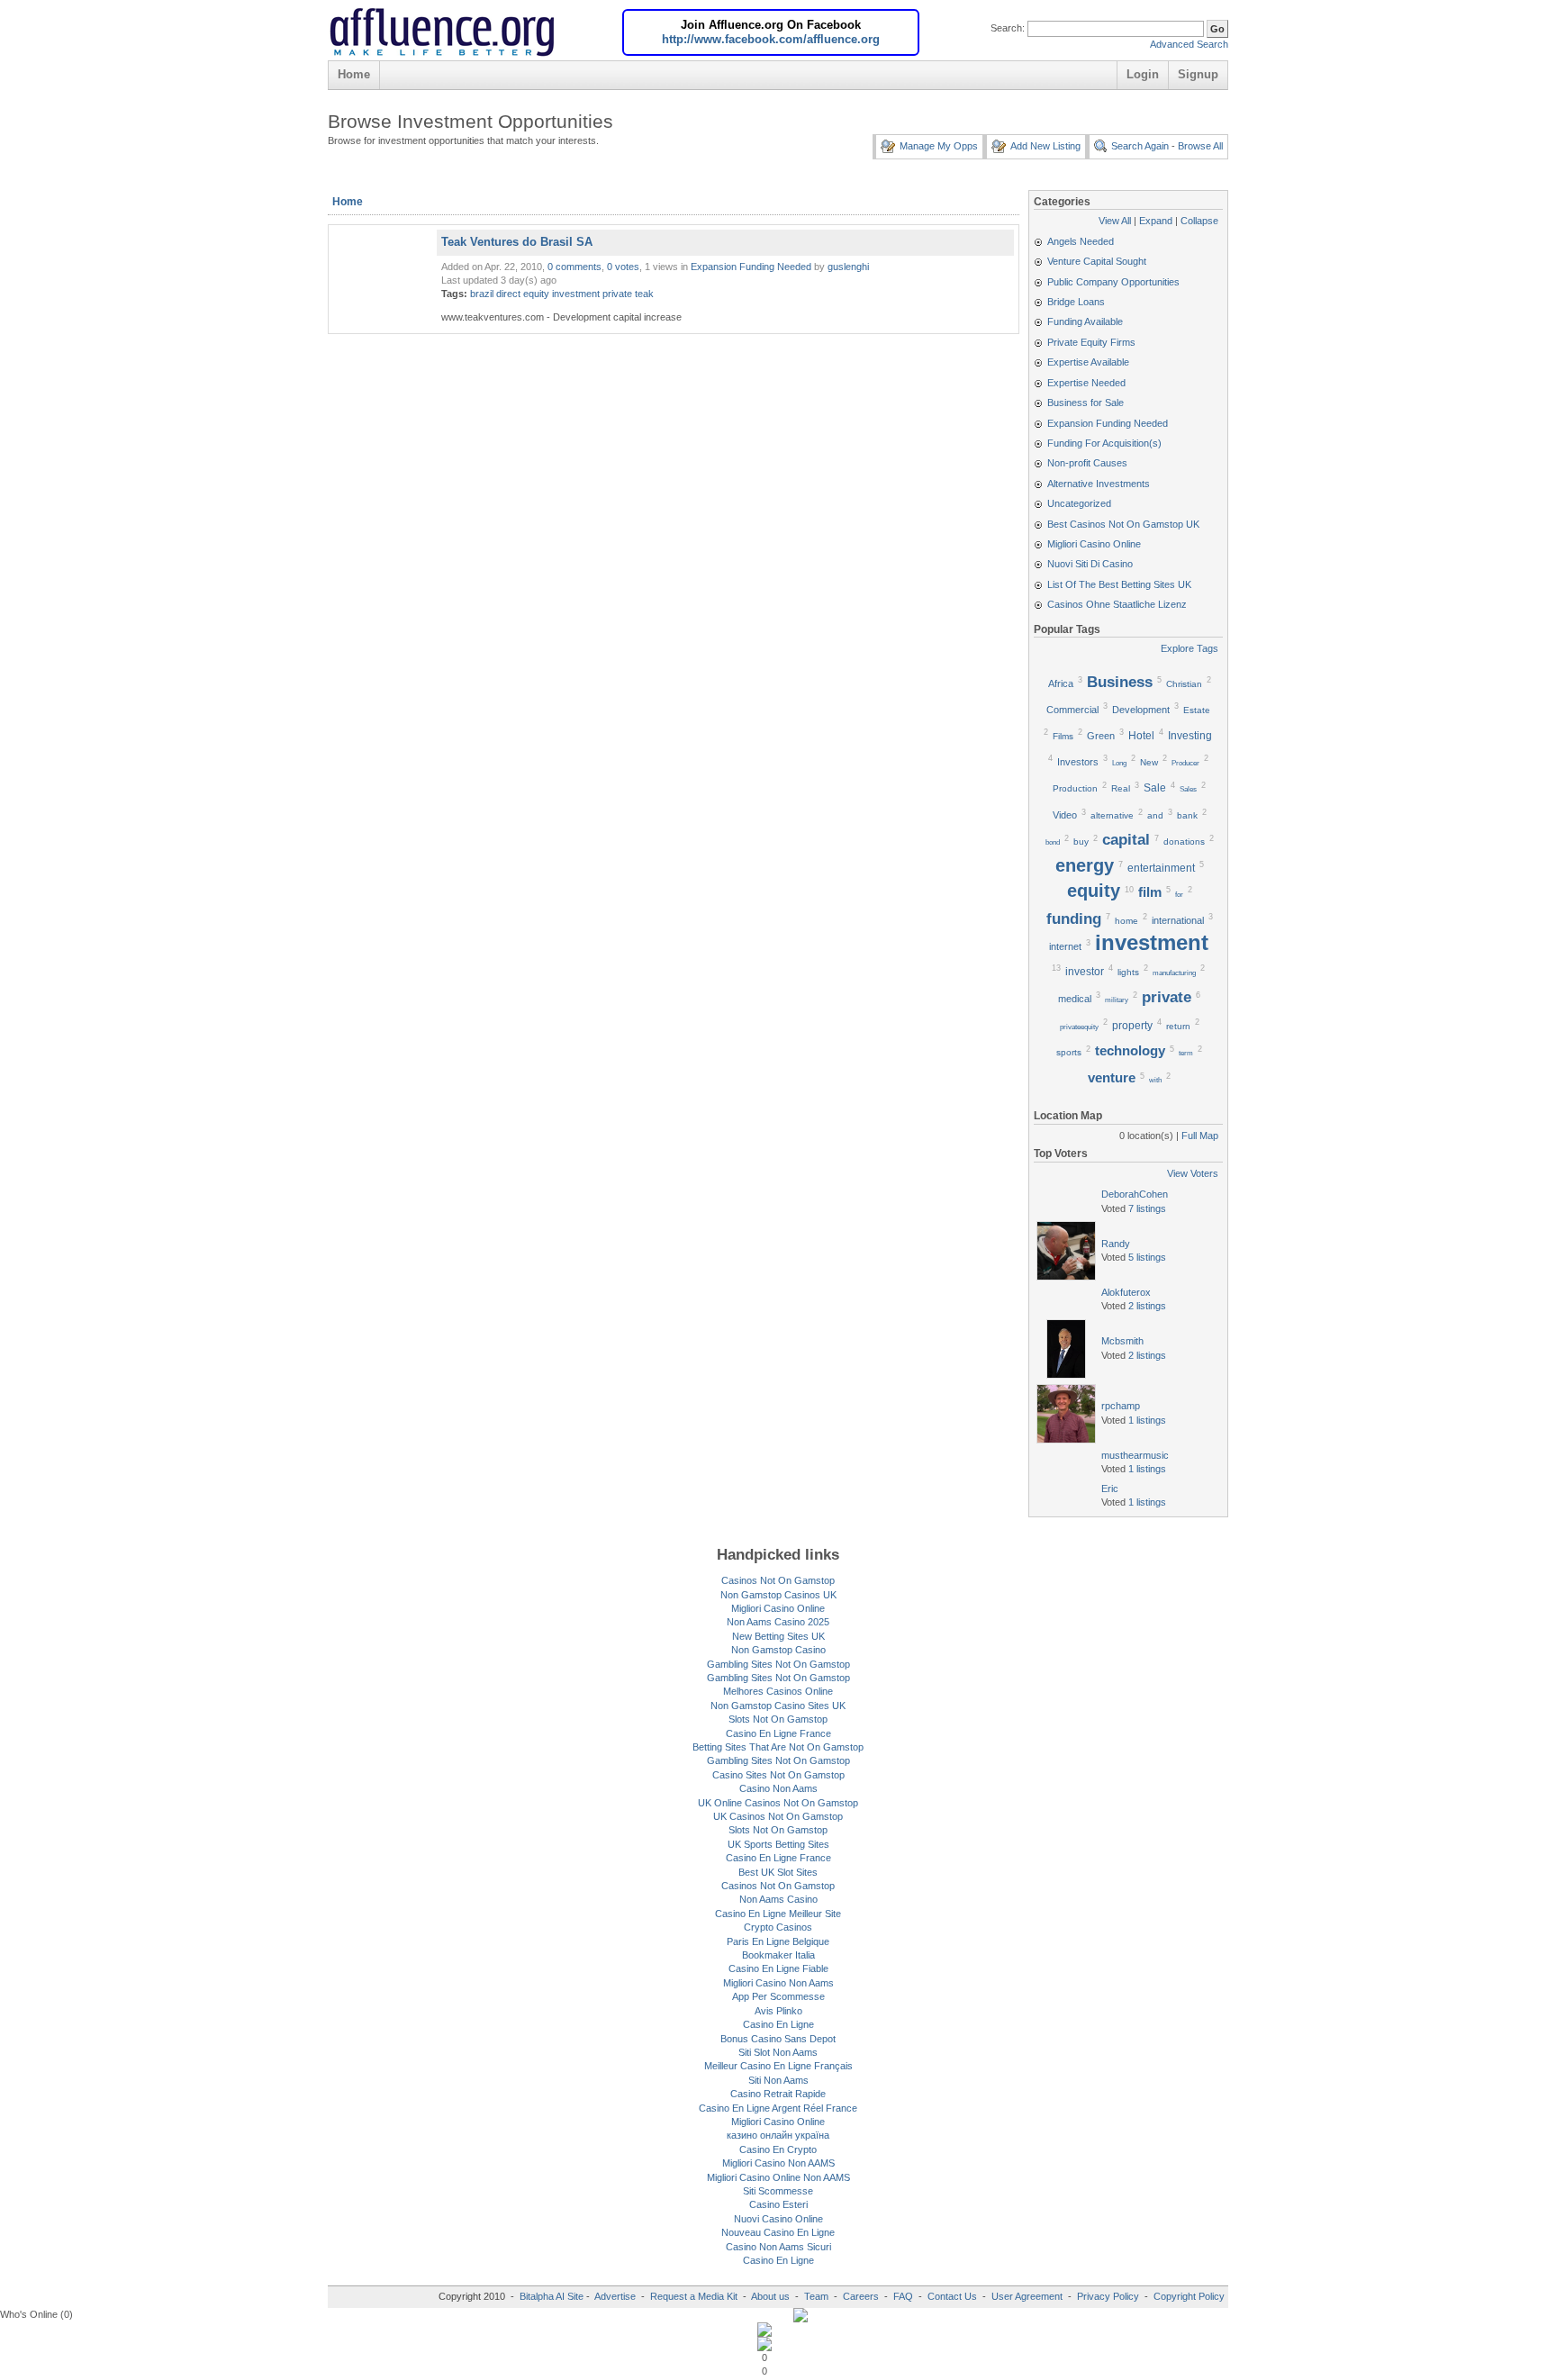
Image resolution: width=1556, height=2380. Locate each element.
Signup (1198, 74)
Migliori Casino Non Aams (778, 1983)
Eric (1110, 1489)
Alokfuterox (1126, 1292)
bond (1053, 842)
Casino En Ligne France (778, 1733)
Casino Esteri (778, 2204)
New (1149, 762)
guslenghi (848, 267)
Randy (1116, 1244)
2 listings (1147, 1306)
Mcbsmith (1122, 1341)
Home (354, 74)
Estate (1197, 710)
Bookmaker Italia (778, 1955)
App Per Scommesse (778, 1996)
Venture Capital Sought (1097, 261)
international (1178, 920)
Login (1143, 74)
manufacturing (1174, 973)
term (1186, 1053)
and (1155, 815)
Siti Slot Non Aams (778, 2052)
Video (1065, 815)
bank (1187, 815)
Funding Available (1085, 321)
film (1150, 892)
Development (1141, 710)
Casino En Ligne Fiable (778, 1968)
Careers (861, 2296)
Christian (1184, 684)
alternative (1112, 815)
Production (1075, 788)
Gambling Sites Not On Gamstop (778, 1664)
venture (1112, 1078)
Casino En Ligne (778, 2024)
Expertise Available (1088, 362)
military (1117, 1000)
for (1179, 895)
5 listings (1147, 1257)
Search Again (1140, 146)
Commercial (1072, 710)
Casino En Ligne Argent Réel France (778, 2108)
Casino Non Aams (778, 1788)
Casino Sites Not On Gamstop (778, 1775)
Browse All (1200, 146)
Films (1063, 736)
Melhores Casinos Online (778, 1691)
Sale (1155, 788)
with (1155, 1080)
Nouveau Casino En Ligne (778, 2232)
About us (772, 2296)
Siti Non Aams (778, 2080)
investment (576, 294)
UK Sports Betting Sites (778, 1844)
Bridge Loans (1076, 302)
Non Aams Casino (778, 1899)
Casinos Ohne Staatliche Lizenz (1117, 604)
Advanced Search (1189, 44)
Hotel (1141, 736)
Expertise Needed (1086, 383)
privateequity (1079, 1027)
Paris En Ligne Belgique (778, 1941)
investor (1085, 972)
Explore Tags (1190, 648)
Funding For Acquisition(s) (1104, 443)
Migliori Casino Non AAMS (778, 2163)
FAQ (903, 2296)
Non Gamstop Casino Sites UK (778, 1706)
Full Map (1200, 1136)
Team (816, 2296)
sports (1069, 1052)
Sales (1188, 789)
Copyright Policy (1189, 2296)
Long (1119, 763)
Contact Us (952, 2296)
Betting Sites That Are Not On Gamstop (778, 1747)
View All (1115, 221)
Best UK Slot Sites (778, 1872)
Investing (1190, 736)
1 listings (1147, 1420)
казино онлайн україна (778, 2135)
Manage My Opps (939, 146)
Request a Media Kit (695, 2296)
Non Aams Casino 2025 (778, 1622)
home (1126, 921)
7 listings (1147, 1208)
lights (1128, 972)
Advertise (615, 2296)
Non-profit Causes (1087, 463)
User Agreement (1027, 2296)
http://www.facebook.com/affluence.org (771, 39)
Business (1120, 682)
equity (536, 294)
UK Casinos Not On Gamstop (778, 1816)
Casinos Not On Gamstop (778, 1580)
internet (1065, 946)
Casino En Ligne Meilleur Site (778, 1914)
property (1132, 1026)
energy (1085, 865)
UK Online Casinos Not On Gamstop (778, 1803)
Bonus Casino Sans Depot (778, 2039)
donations (1184, 842)
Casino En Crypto (778, 2149)
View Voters (1193, 1173)
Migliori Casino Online (1094, 544)
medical (1075, 999)
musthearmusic (1135, 1455)
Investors (1078, 762)
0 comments (574, 267)
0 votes (623, 267)
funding (1074, 919)
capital (1126, 839)
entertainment (1161, 868)
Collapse (1199, 221)
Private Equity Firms (1091, 342)
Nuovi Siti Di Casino (1090, 564)
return (1178, 1026)
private (617, 294)
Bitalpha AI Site (552, 2296)
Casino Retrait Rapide (778, 2094)
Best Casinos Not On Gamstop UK (1123, 524)
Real (1121, 788)
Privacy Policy (1108, 2296)
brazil (482, 294)
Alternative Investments (1099, 484)
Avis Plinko (778, 2011)
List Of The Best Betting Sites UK (1119, 584)
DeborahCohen (1135, 1194)
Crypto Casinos (778, 1927)
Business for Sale (1086, 403)
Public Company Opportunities (1113, 282)
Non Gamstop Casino (778, 1650)
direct (508, 294)
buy (1081, 842)
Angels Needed (1081, 241)
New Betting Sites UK (778, 1636)
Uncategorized (1079, 503)
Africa (1061, 683)
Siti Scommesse (778, 2191)
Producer (1185, 763)
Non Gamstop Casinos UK (778, 1595)
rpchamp (1121, 1406)
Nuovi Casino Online (778, 2219)
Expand (1156, 221)
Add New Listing (1045, 146)
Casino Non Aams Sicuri (778, 2247)
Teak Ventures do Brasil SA (517, 242)
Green (1101, 736)
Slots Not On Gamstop (778, 1719)
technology (1130, 1051)
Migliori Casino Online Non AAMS (778, 2177)
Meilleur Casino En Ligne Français (778, 2066)
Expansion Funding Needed (751, 267)
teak (644, 294)
